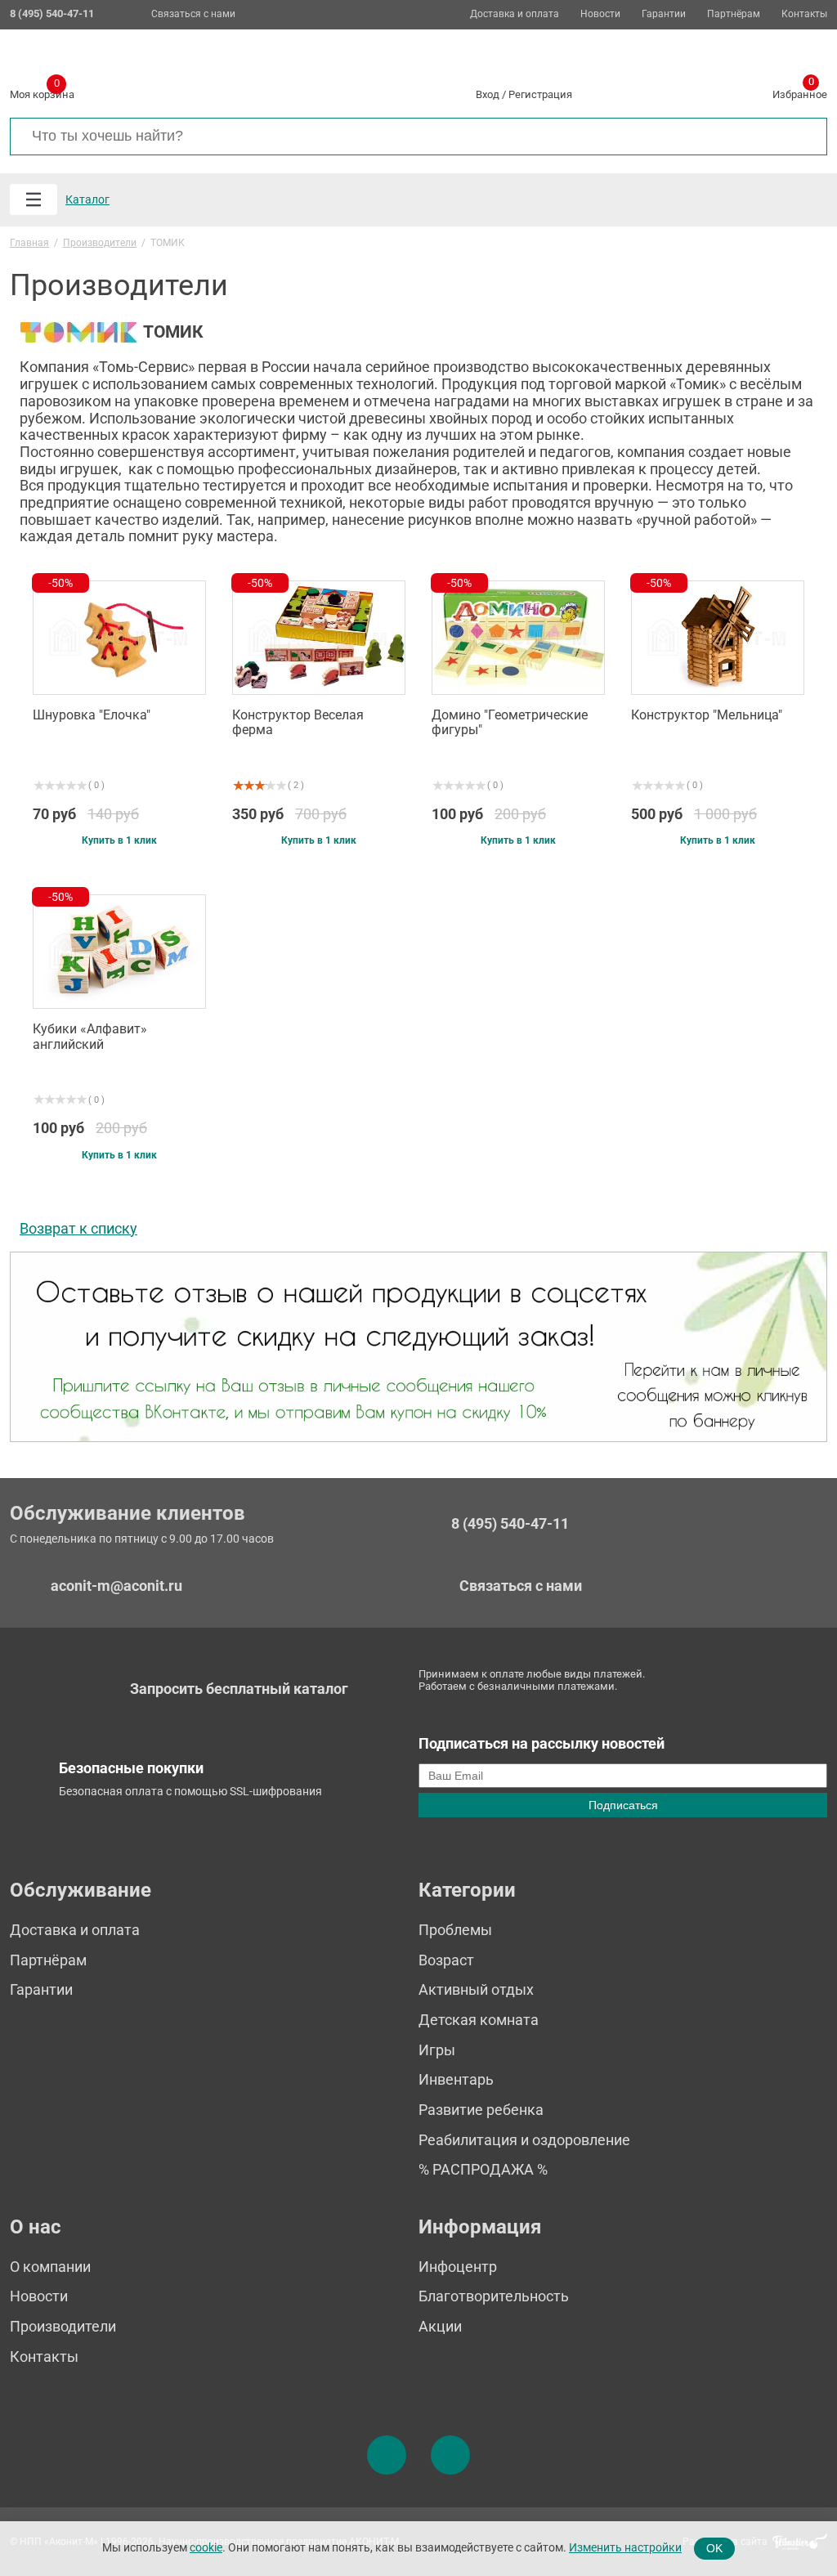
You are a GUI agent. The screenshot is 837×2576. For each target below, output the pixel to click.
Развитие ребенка (481, 2110)
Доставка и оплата (515, 14)
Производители (63, 2326)
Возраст (446, 1960)
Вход (488, 94)
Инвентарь (456, 2079)
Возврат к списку (78, 1228)
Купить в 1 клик (119, 841)
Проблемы (455, 1930)
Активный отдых (476, 1989)
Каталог (87, 199)
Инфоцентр (458, 2267)
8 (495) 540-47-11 (510, 1524)
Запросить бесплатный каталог (239, 1689)
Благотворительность (494, 2296)
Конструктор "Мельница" (707, 715)
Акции (440, 2326)
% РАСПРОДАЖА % (483, 2169)
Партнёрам (734, 14)
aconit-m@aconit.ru (116, 1586)
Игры (437, 2050)
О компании (50, 2267)
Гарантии (664, 14)
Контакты (804, 14)
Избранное (800, 92)
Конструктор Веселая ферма (298, 723)
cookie (206, 2548)
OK (714, 2548)
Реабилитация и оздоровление (524, 2140)
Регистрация (540, 94)
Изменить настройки (625, 2548)
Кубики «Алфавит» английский (90, 1037)
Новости (600, 14)
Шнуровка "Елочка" (92, 715)
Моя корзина (42, 92)
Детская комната (479, 2020)
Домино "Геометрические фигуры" (510, 723)
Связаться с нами (193, 14)
